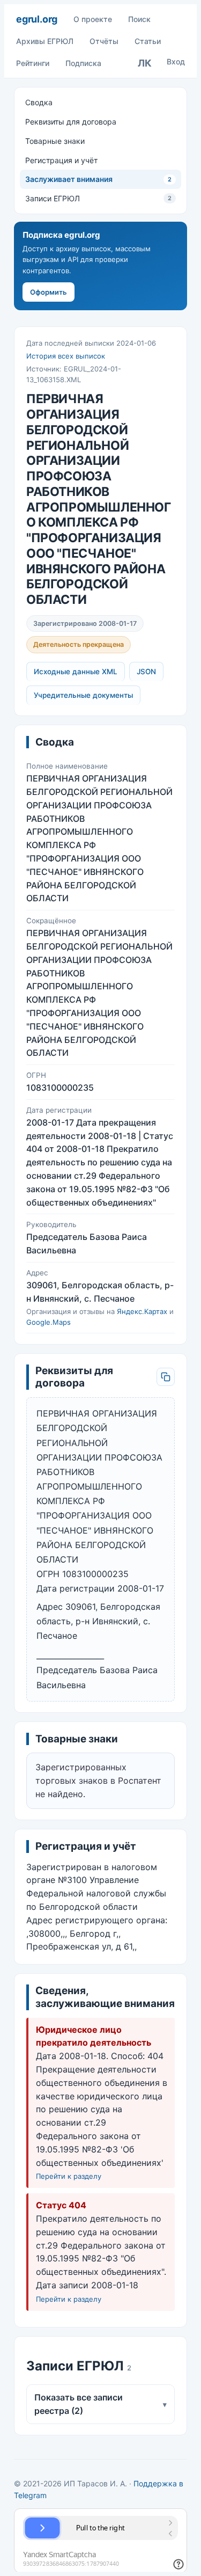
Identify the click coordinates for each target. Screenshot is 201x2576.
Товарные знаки (55, 141)
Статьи (148, 41)
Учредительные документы (83, 695)
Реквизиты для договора (71, 122)
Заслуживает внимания (98, 179)
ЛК (145, 63)
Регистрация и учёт (61, 160)
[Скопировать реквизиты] (166, 1377)
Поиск (139, 19)
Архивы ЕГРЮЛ (45, 41)
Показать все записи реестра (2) (100, 2404)
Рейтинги (33, 63)
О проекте (93, 19)
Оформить (49, 292)
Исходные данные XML (76, 672)
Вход (176, 61)
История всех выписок (66, 356)
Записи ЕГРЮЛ (98, 198)
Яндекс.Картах (142, 1311)
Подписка (83, 63)
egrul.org (37, 19)
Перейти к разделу (69, 2176)
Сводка (39, 102)
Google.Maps (49, 1322)
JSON (146, 672)
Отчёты (104, 41)
